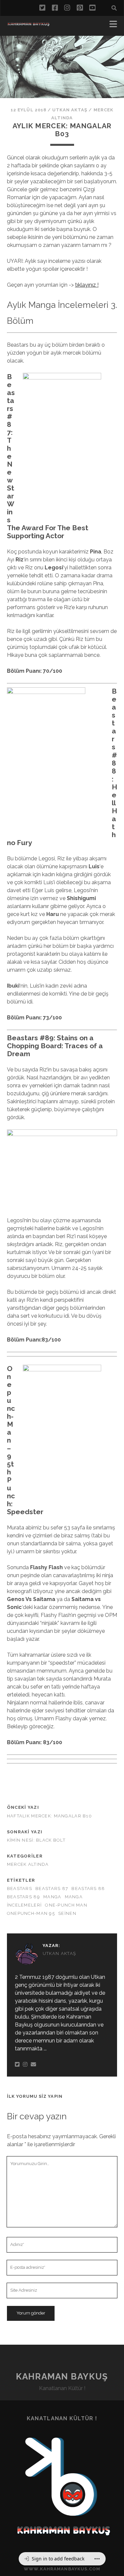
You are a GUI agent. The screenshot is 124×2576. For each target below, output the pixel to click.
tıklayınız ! (87, 285)
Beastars (20, 1889)
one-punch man (66, 1905)
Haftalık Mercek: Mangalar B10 (49, 1816)
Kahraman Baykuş (62, 2376)
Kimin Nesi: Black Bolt (36, 1840)
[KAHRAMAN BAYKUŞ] (28, 24)
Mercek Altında (28, 1864)
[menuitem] (54, 2559)
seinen (67, 1913)
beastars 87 (52, 1889)
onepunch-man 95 (31, 1913)
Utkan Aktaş (70, 110)
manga (52, 1897)
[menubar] (62, 2559)
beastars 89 (23, 1897)
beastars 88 (88, 1889)
